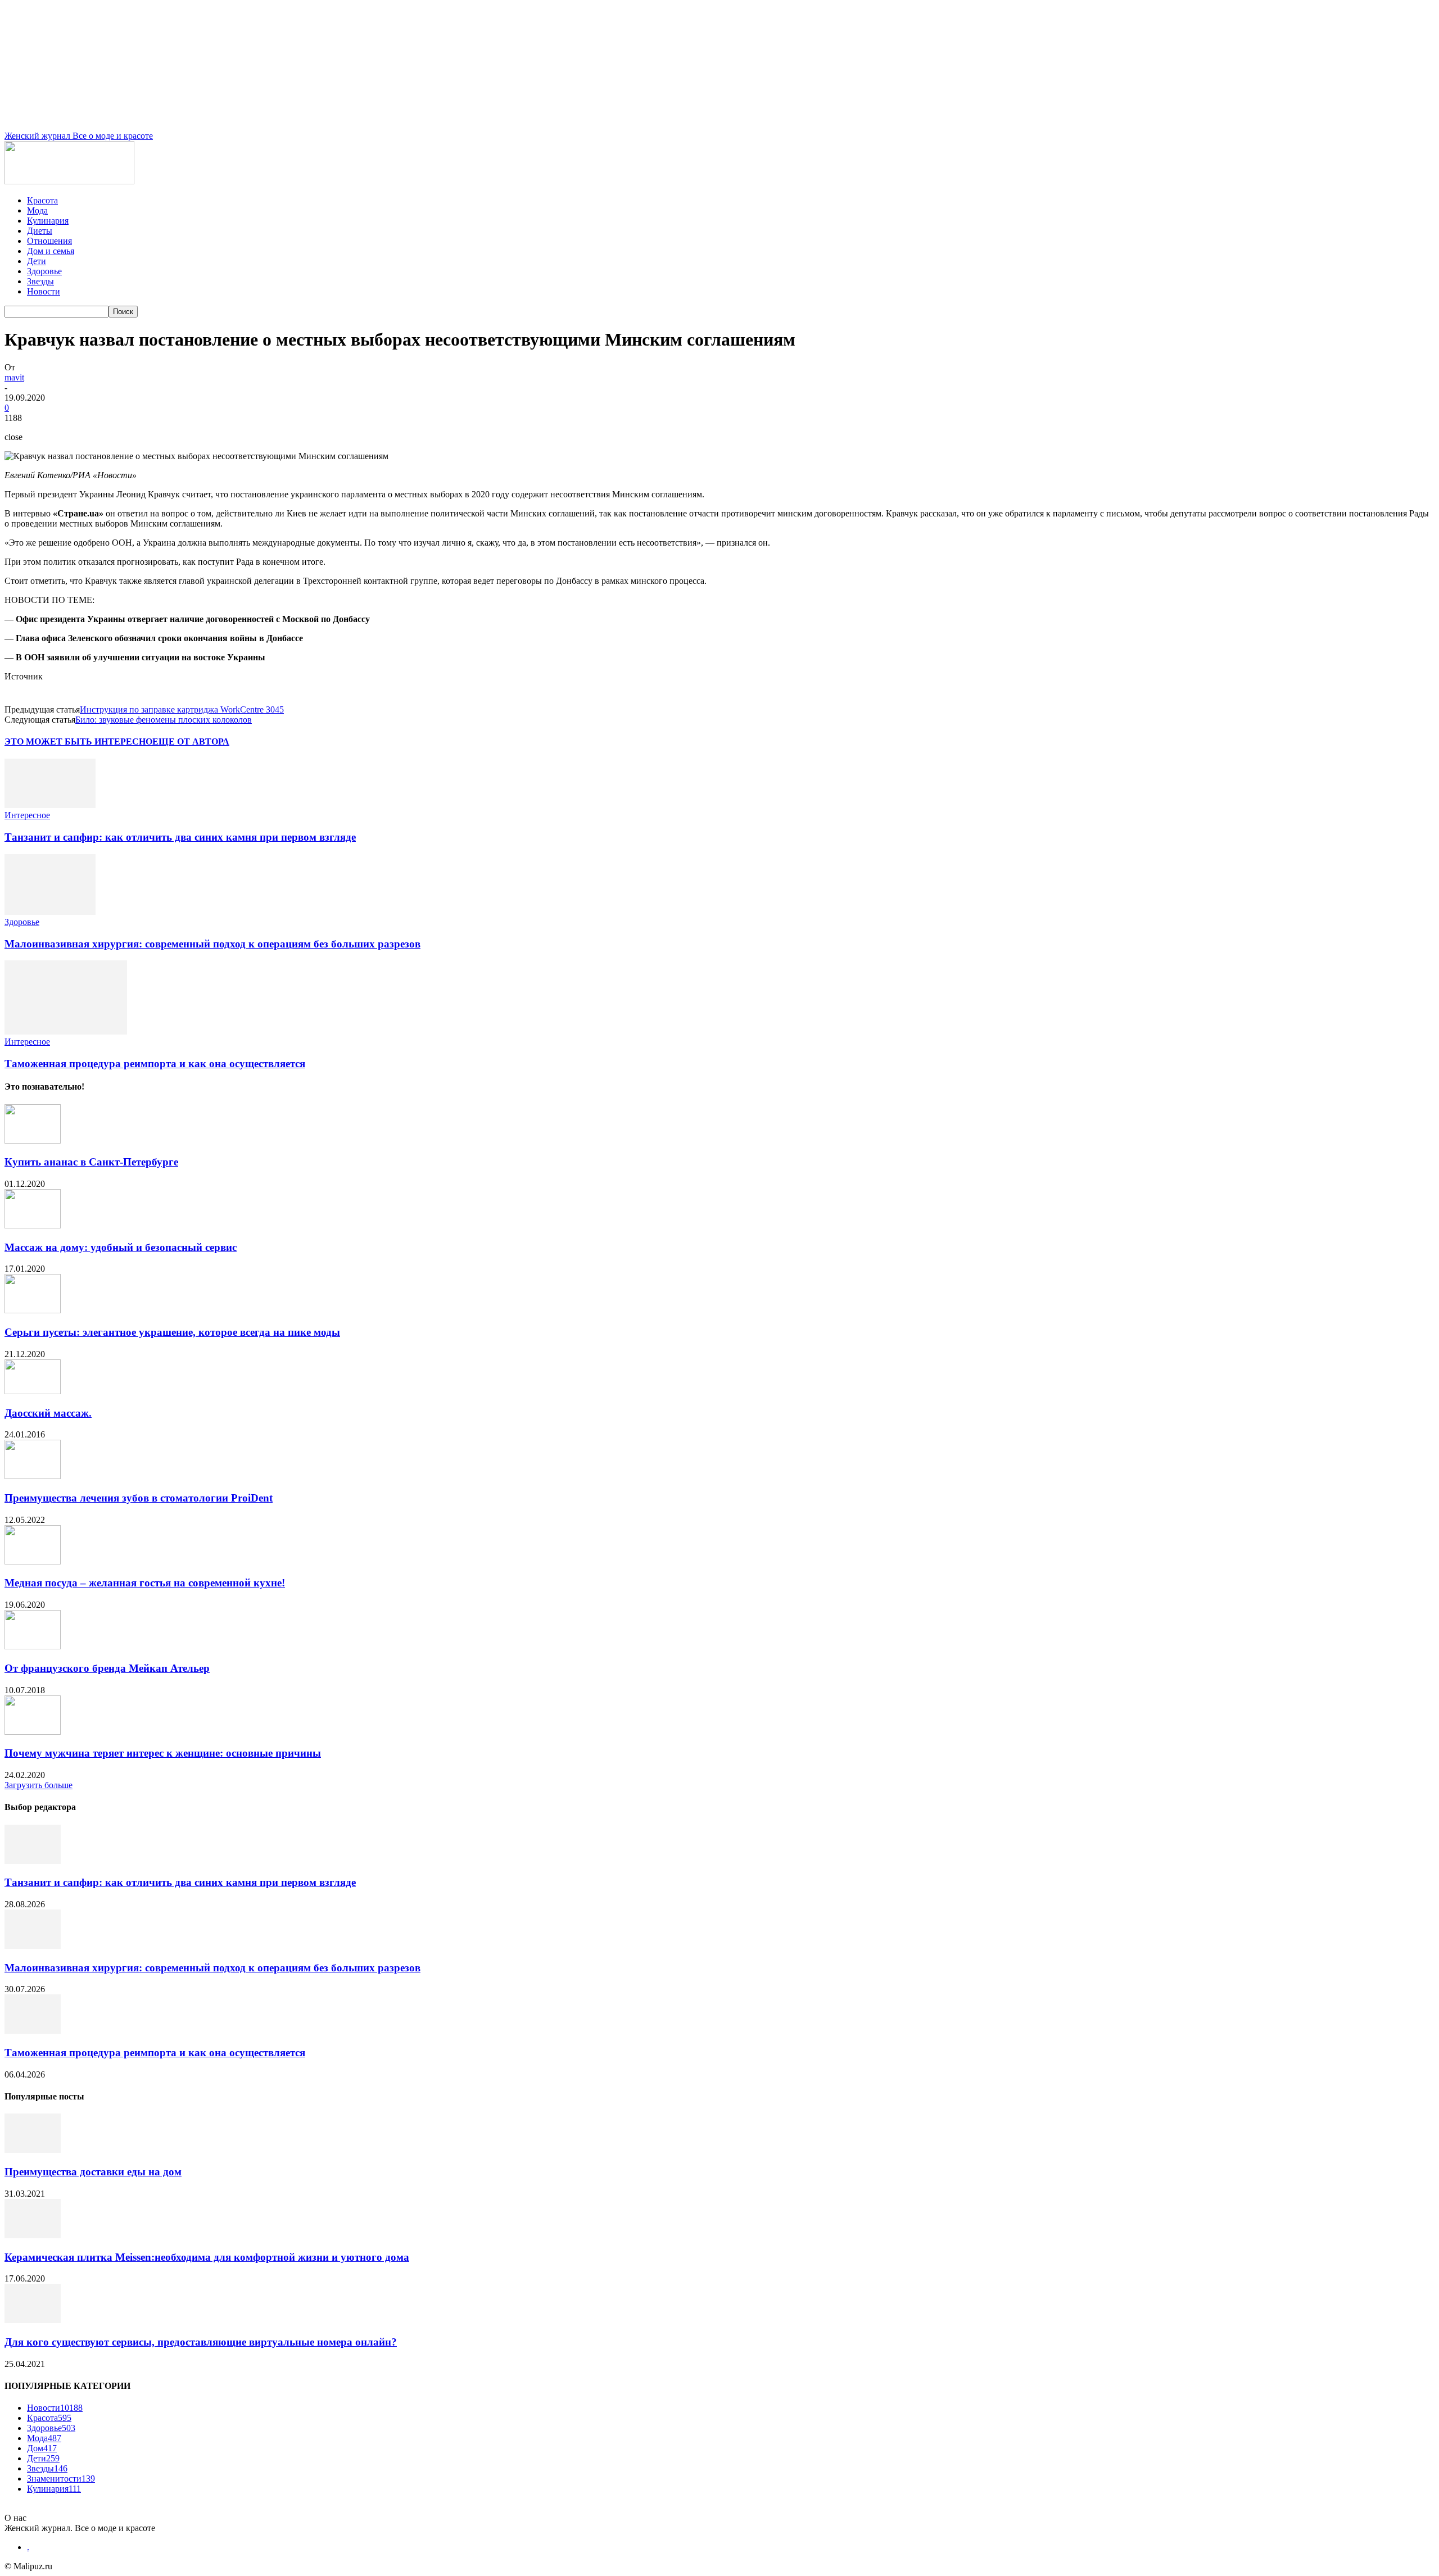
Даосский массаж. (48, 1413)
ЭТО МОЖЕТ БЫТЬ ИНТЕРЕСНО (78, 741)
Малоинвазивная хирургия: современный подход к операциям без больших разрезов (212, 944)
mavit (14, 377)
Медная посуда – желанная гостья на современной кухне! (145, 1583)
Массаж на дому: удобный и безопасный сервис (121, 1247)
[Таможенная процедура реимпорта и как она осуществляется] (66, 1031)
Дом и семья (51, 251)
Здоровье (44, 271)
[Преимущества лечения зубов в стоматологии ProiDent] (33, 1476)
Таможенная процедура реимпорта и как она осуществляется (155, 1063)
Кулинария (48, 221)
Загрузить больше (39, 1785)
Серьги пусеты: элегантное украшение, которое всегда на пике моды (172, 1332)
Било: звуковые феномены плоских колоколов (164, 720)
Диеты (40, 231)
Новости (44, 291)
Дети (37, 261)
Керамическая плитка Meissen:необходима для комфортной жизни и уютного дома (207, 2257)
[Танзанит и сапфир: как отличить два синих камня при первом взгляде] (50, 805)
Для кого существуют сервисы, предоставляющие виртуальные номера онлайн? (201, 2342)
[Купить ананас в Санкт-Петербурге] (33, 1140)
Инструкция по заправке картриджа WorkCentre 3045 (182, 709)
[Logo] (69, 181)
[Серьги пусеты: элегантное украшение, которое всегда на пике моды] (33, 1310)
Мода (37, 210)
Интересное (27, 815)
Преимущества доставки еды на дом (93, 2172)
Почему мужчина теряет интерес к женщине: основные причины (163, 1753)
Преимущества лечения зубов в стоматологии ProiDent (139, 1498)
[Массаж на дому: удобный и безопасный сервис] (33, 1225)
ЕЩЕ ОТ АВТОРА (191, 741)
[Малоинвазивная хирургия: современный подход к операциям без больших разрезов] (50, 912)
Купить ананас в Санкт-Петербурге (91, 1162)
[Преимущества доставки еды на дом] (33, 2150)
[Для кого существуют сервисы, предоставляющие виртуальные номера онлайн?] (33, 2320)
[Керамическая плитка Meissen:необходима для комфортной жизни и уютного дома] (33, 2235)
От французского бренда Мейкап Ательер (107, 1668)
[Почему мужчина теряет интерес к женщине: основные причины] (33, 1732)
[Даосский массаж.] (33, 1391)
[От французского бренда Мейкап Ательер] (33, 1646)
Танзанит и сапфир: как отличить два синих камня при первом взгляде (180, 837)
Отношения (49, 241)
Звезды (40, 281)
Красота (42, 200)
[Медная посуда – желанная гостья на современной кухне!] (33, 1561)
